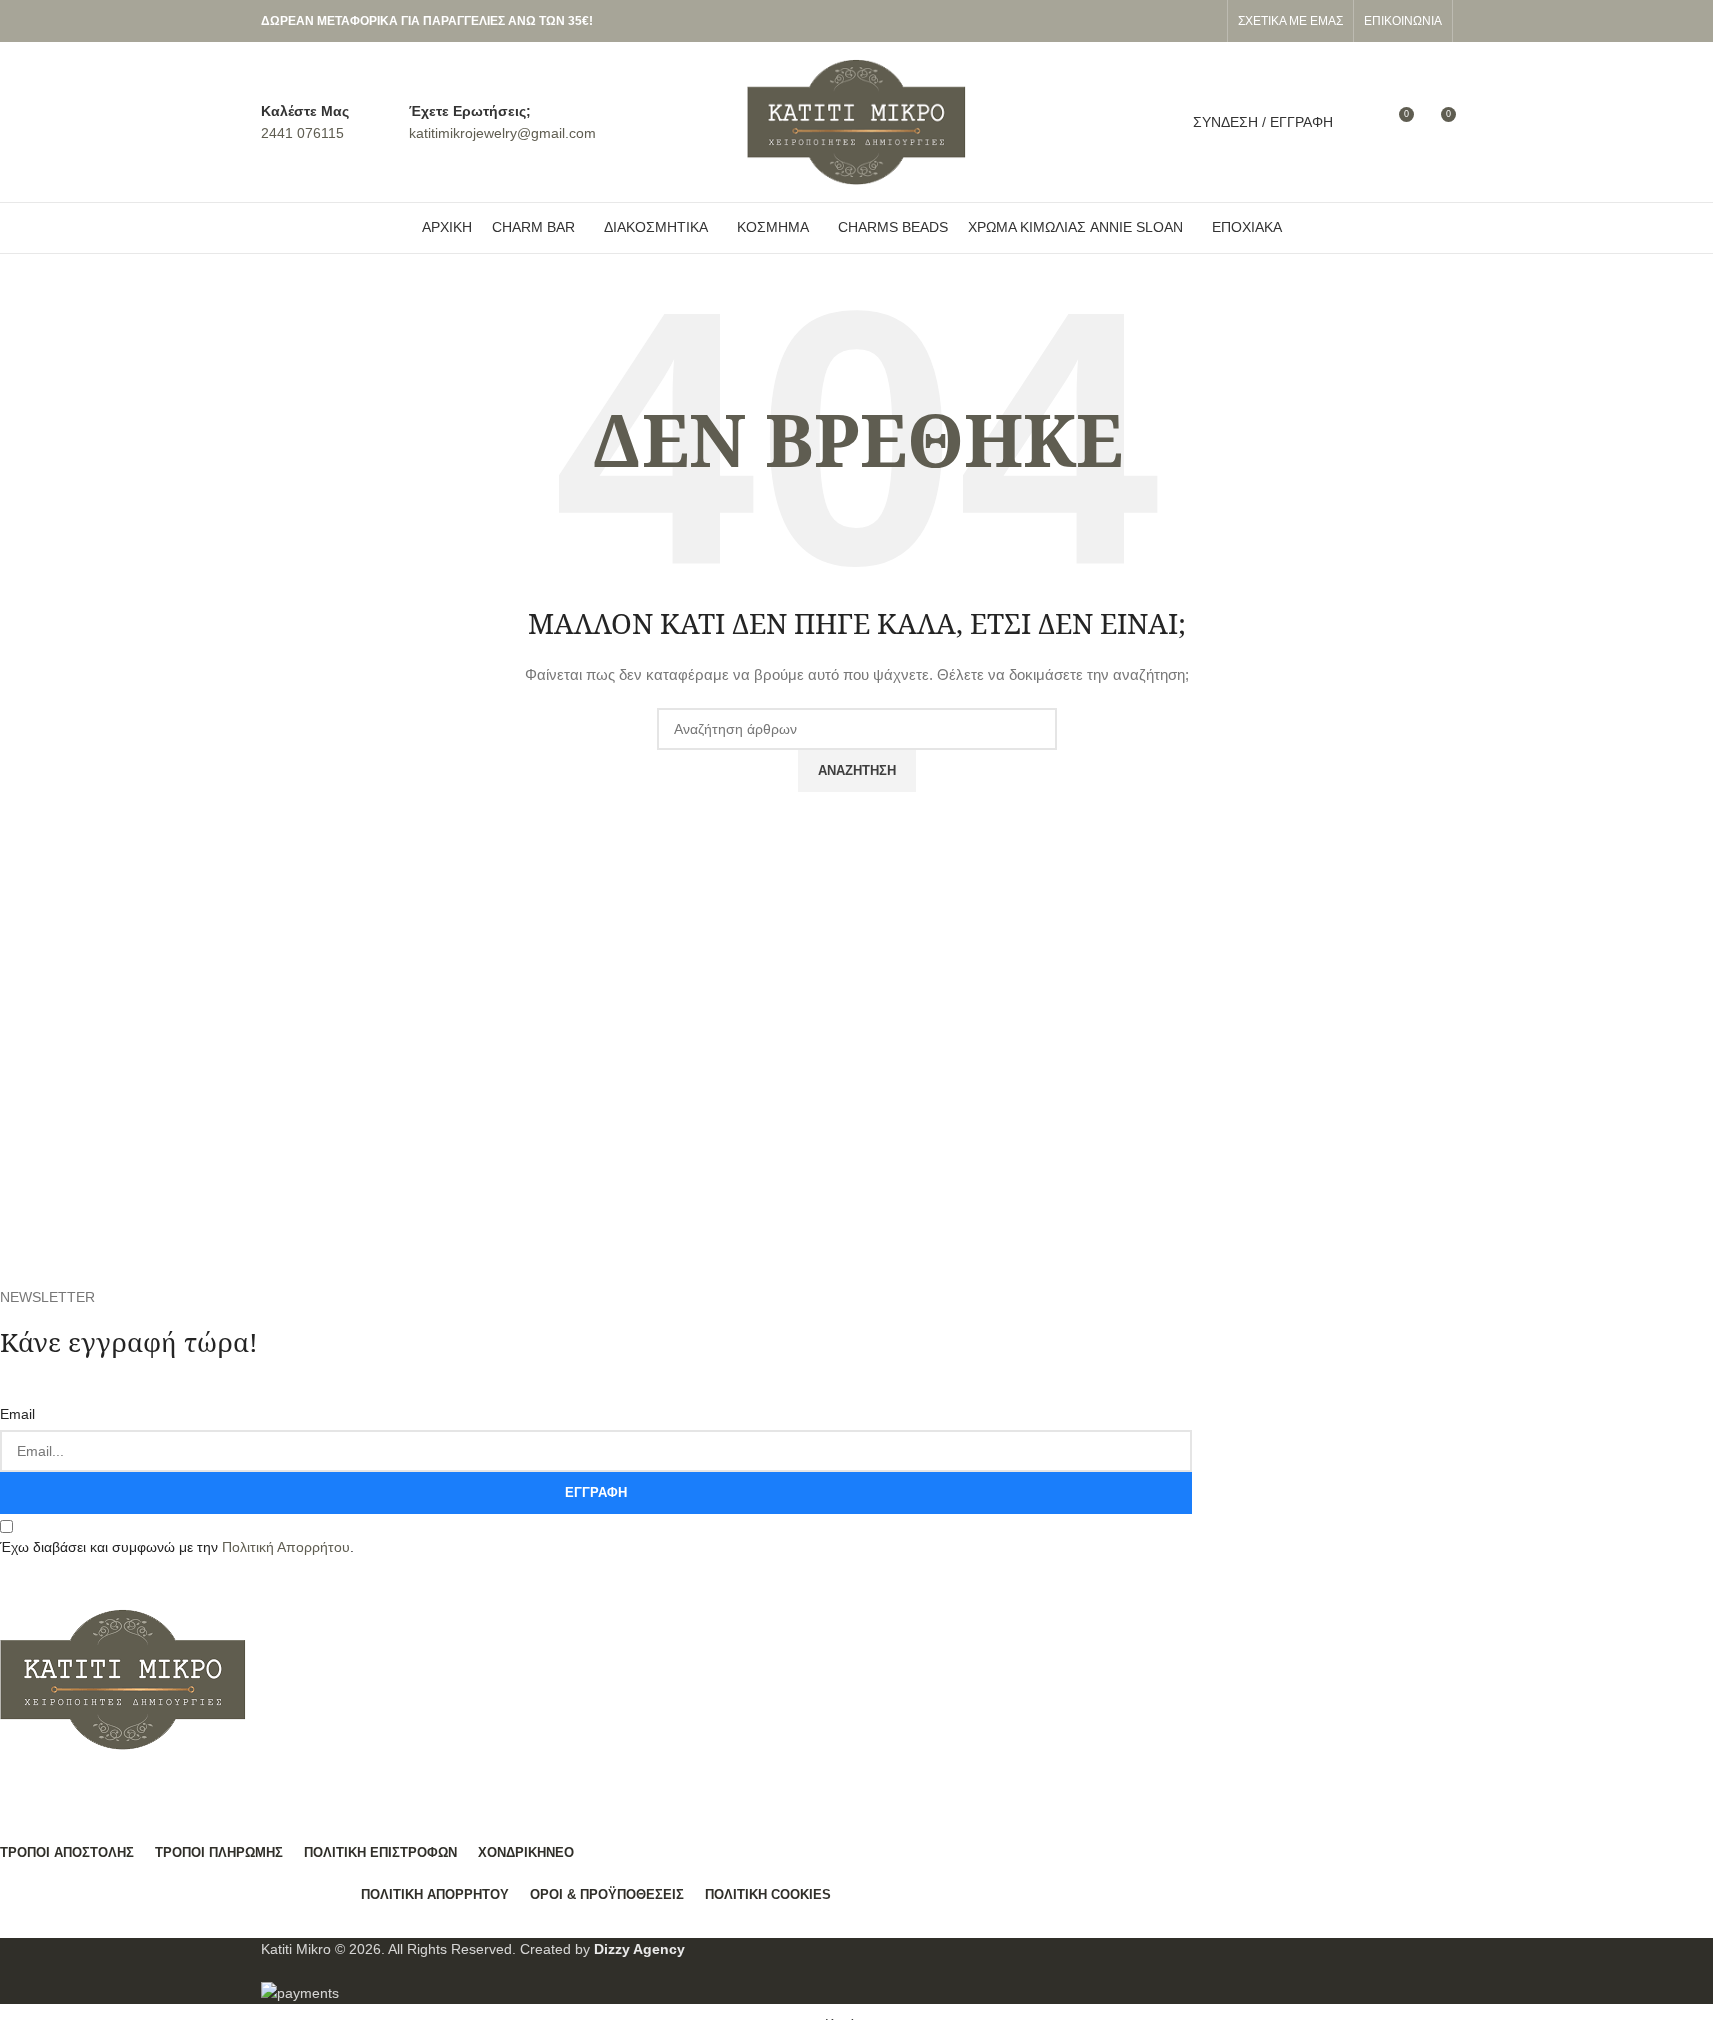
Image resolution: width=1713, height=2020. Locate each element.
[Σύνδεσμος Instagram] (1205, 21)
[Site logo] (857, 121)
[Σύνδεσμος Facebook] (1181, 21)
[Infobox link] (305, 122)
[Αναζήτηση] (1361, 122)
